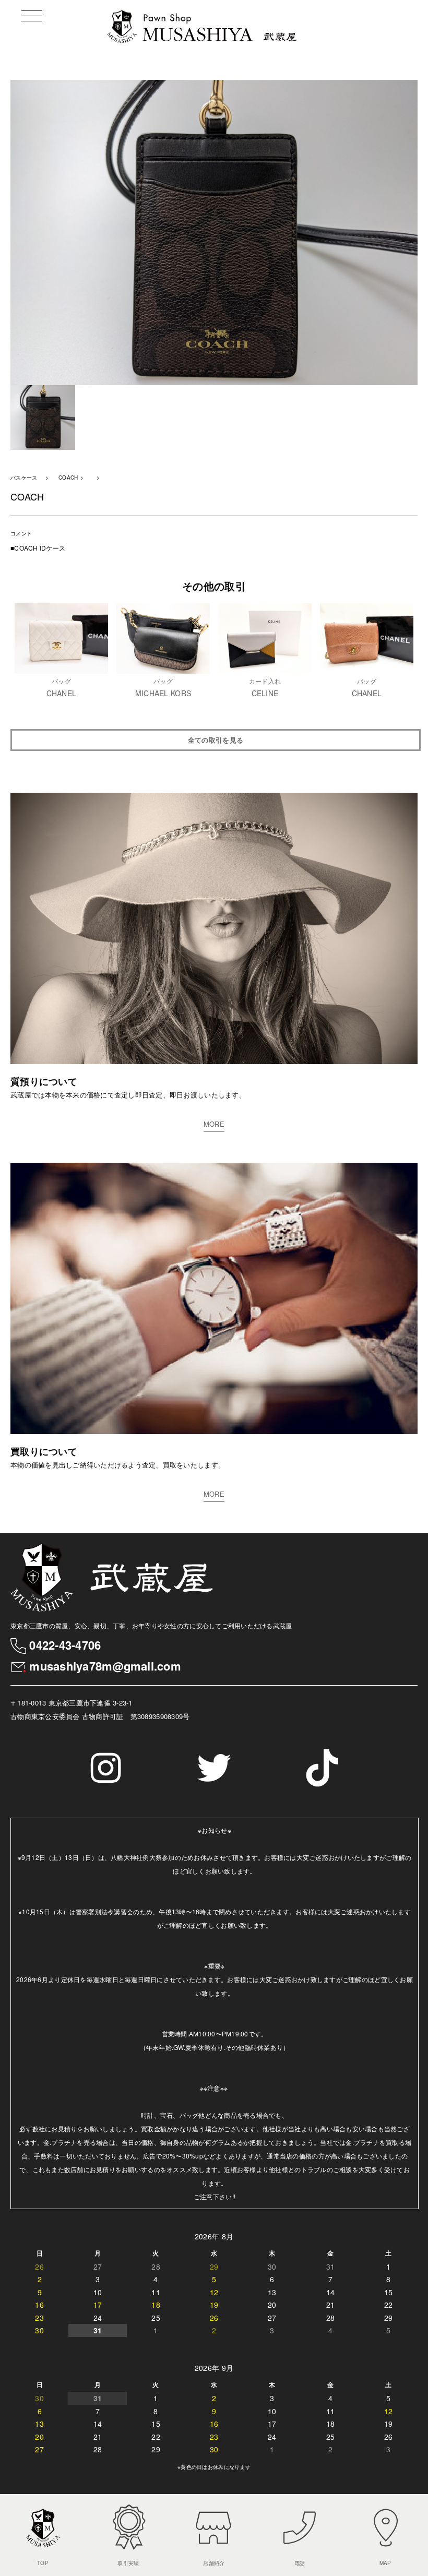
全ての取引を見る (216, 740)
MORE (214, 1124)
